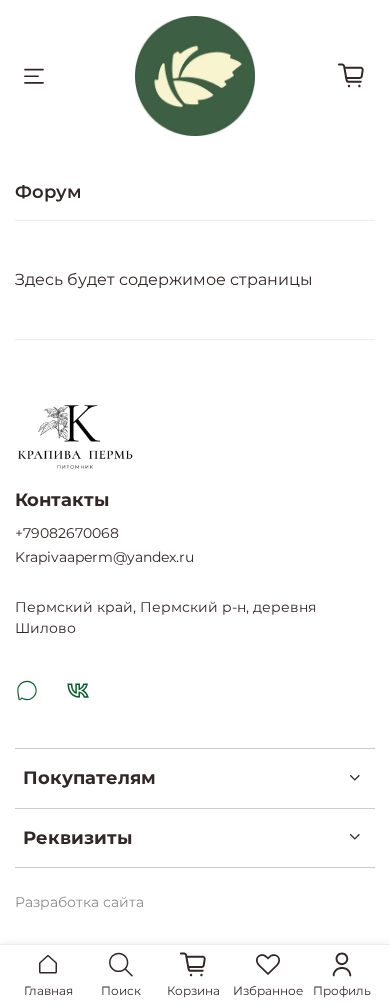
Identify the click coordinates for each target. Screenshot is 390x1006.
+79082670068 (67, 533)
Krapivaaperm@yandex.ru (104, 557)
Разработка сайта (79, 902)
